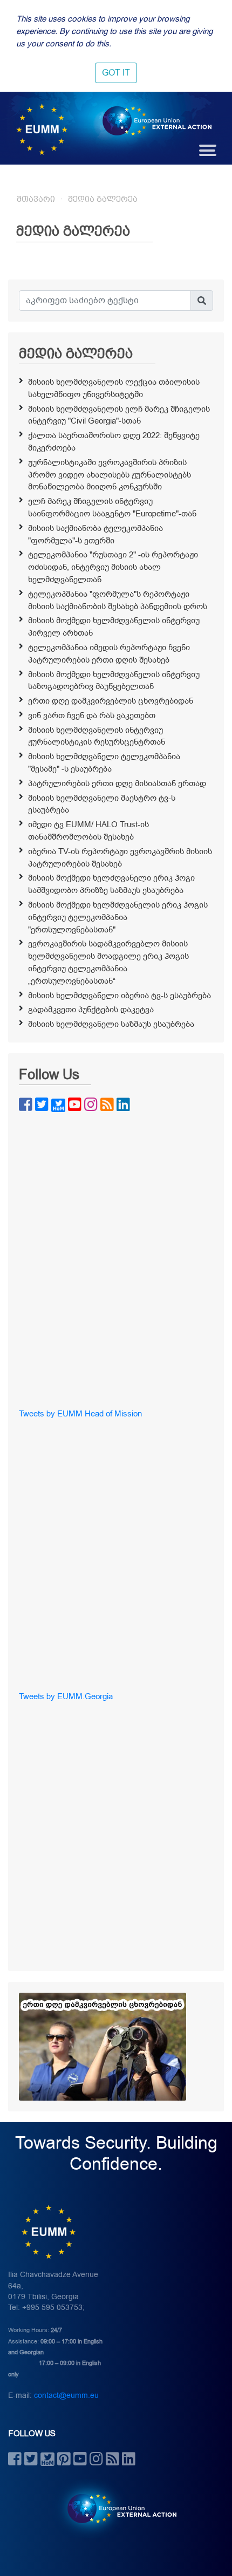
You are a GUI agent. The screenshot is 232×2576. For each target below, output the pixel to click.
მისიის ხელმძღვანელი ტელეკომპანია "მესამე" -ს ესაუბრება (104, 763)
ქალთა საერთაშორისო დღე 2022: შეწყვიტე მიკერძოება (114, 442)
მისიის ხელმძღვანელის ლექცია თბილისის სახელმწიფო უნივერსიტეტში (114, 388)
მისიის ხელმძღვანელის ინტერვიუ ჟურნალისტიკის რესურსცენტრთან (97, 736)
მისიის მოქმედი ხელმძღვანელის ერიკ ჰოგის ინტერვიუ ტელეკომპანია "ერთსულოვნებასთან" (118, 917)
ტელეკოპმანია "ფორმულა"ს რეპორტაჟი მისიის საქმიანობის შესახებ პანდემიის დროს (118, 600)
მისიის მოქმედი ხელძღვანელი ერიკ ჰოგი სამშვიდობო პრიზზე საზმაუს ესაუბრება (111, 884)
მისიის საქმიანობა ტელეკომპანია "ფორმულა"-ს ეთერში (95, 534)
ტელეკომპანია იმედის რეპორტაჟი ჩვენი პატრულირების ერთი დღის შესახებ (109, 654)
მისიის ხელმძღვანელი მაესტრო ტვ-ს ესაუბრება (102, 804)
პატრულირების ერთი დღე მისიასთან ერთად (117, 783)
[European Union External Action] (116, 2508)
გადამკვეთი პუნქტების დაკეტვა (91, 1010)
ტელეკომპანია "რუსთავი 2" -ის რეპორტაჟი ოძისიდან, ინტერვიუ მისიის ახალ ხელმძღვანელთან (113, 567)
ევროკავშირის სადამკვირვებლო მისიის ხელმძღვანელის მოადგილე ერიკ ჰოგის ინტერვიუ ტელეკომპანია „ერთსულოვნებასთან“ (108, 962)
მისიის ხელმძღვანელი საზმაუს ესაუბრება (111, 1024)
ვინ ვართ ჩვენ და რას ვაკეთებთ (92, 715)
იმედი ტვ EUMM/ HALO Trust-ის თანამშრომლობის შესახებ (88, 831)
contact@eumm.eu (66, 2396)
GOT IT (116, 73)
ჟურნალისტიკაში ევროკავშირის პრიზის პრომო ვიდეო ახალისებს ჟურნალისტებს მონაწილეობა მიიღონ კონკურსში (110, 475)
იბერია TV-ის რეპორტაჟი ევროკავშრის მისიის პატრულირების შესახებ (120, 858)
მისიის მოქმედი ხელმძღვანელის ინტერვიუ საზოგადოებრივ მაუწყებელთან (114, 681)
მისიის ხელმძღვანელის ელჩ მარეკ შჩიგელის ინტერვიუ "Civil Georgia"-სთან (119, 415)
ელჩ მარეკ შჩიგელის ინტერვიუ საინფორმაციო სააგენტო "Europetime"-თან (112, 507)
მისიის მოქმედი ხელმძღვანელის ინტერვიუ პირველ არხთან (114, 627)
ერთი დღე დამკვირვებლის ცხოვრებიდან (111, 701)
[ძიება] (202, 301)
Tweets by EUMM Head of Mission (80, 1414)
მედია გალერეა (103, 199)
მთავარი (36, 199)
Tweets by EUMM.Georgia (66, 1696)
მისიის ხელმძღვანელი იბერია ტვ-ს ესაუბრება (120, 996)
